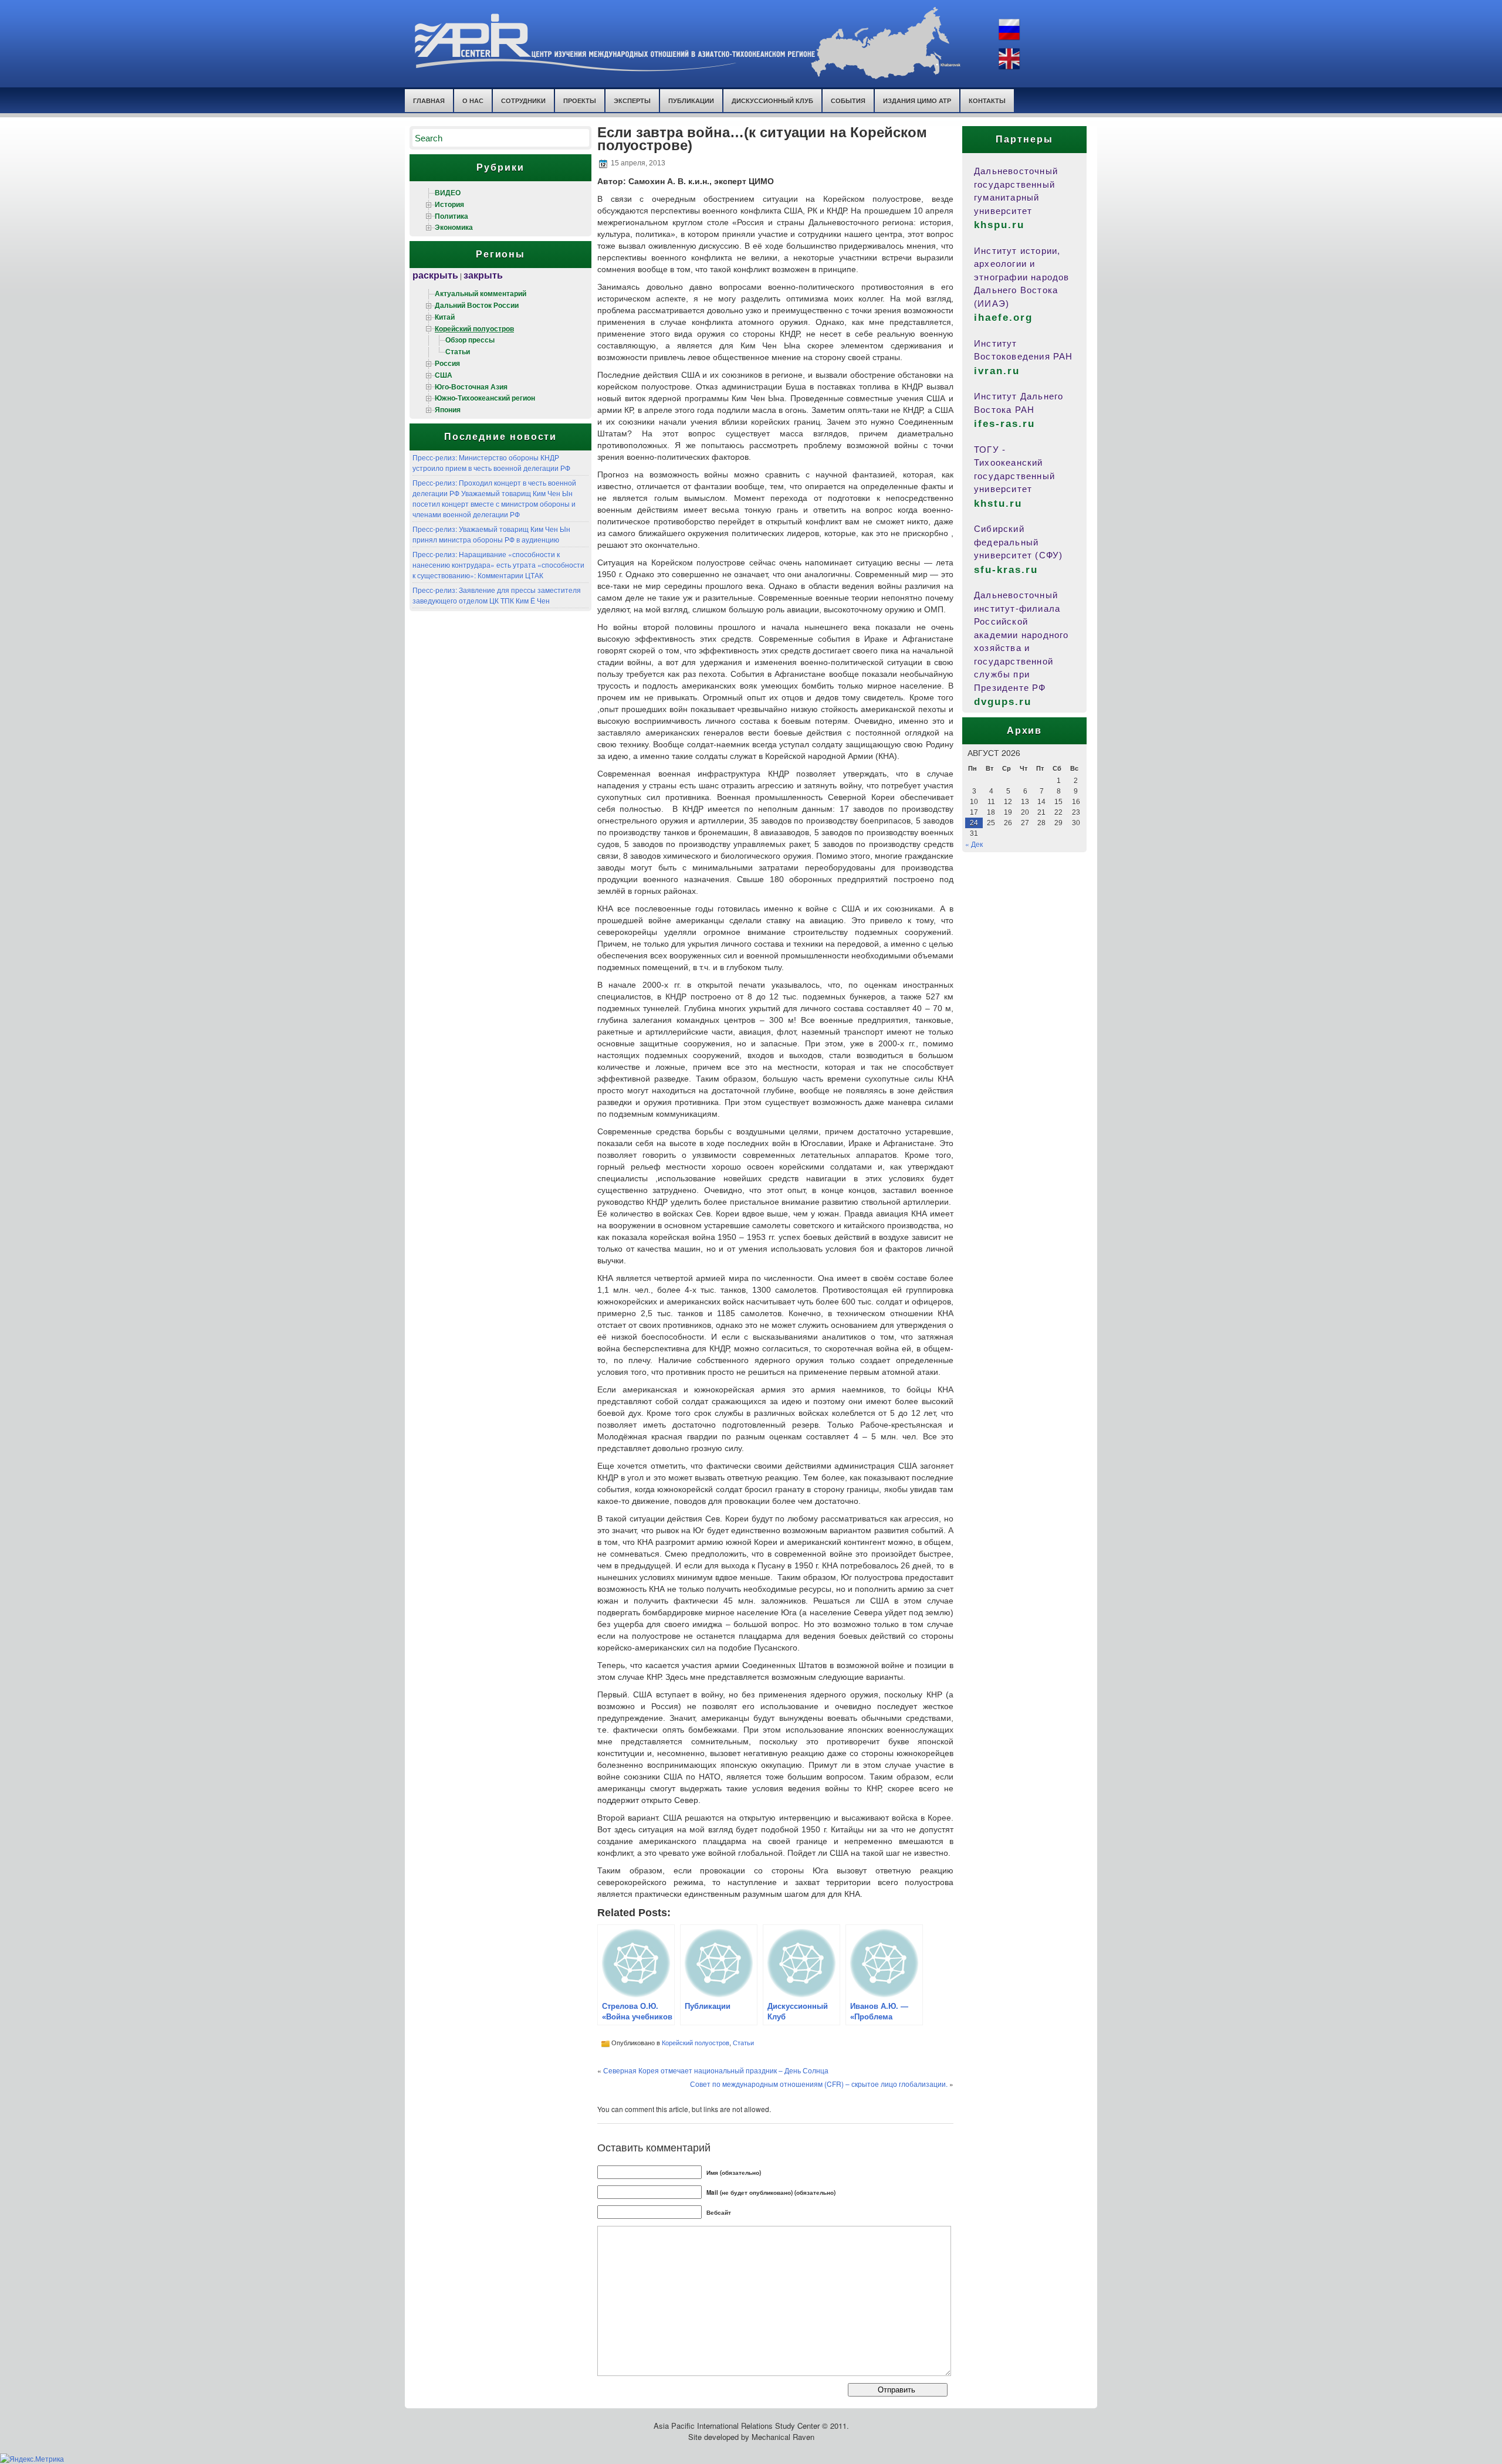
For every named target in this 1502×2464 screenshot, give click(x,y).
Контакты (987, 101)
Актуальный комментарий (481, 293)
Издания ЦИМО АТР (917, 101)
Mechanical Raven (783, 2437)
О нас (473, 101)
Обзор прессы (470, 340)
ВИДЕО (448, 192)
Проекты (580, 101)
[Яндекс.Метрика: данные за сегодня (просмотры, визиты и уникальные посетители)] (32, 2459)
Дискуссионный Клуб (772, 101)
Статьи (458, 351)
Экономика (454, 227)
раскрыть (435, 275)
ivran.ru (997, 371)
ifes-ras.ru (1004, 424)
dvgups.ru (1003, 702)
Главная (429, 101)
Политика (451, 216)
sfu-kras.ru (1006, 570)
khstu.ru (998, 504)
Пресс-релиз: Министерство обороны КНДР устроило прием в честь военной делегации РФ (491, 462)
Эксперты (632, 101)
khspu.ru (999, 225)
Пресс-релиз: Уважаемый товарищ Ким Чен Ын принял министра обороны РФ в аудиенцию (491, 534)
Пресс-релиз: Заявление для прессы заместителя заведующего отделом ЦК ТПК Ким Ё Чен (497, 595)
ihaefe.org (1003, 318)
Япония (448, 409)
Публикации (691, 101)
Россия (447, 363)
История (449, 204)
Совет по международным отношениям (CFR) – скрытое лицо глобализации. (819, 2084)
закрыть (483, 275)
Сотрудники (523, 101)
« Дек (974, 844)
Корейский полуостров (474, 328)
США (444, 375)
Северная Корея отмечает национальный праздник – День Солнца (716, 2070)
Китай (445, 317)
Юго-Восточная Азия (471, 387)
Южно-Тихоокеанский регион (485, 398)
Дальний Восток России (477, 305)
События (848, 101)
